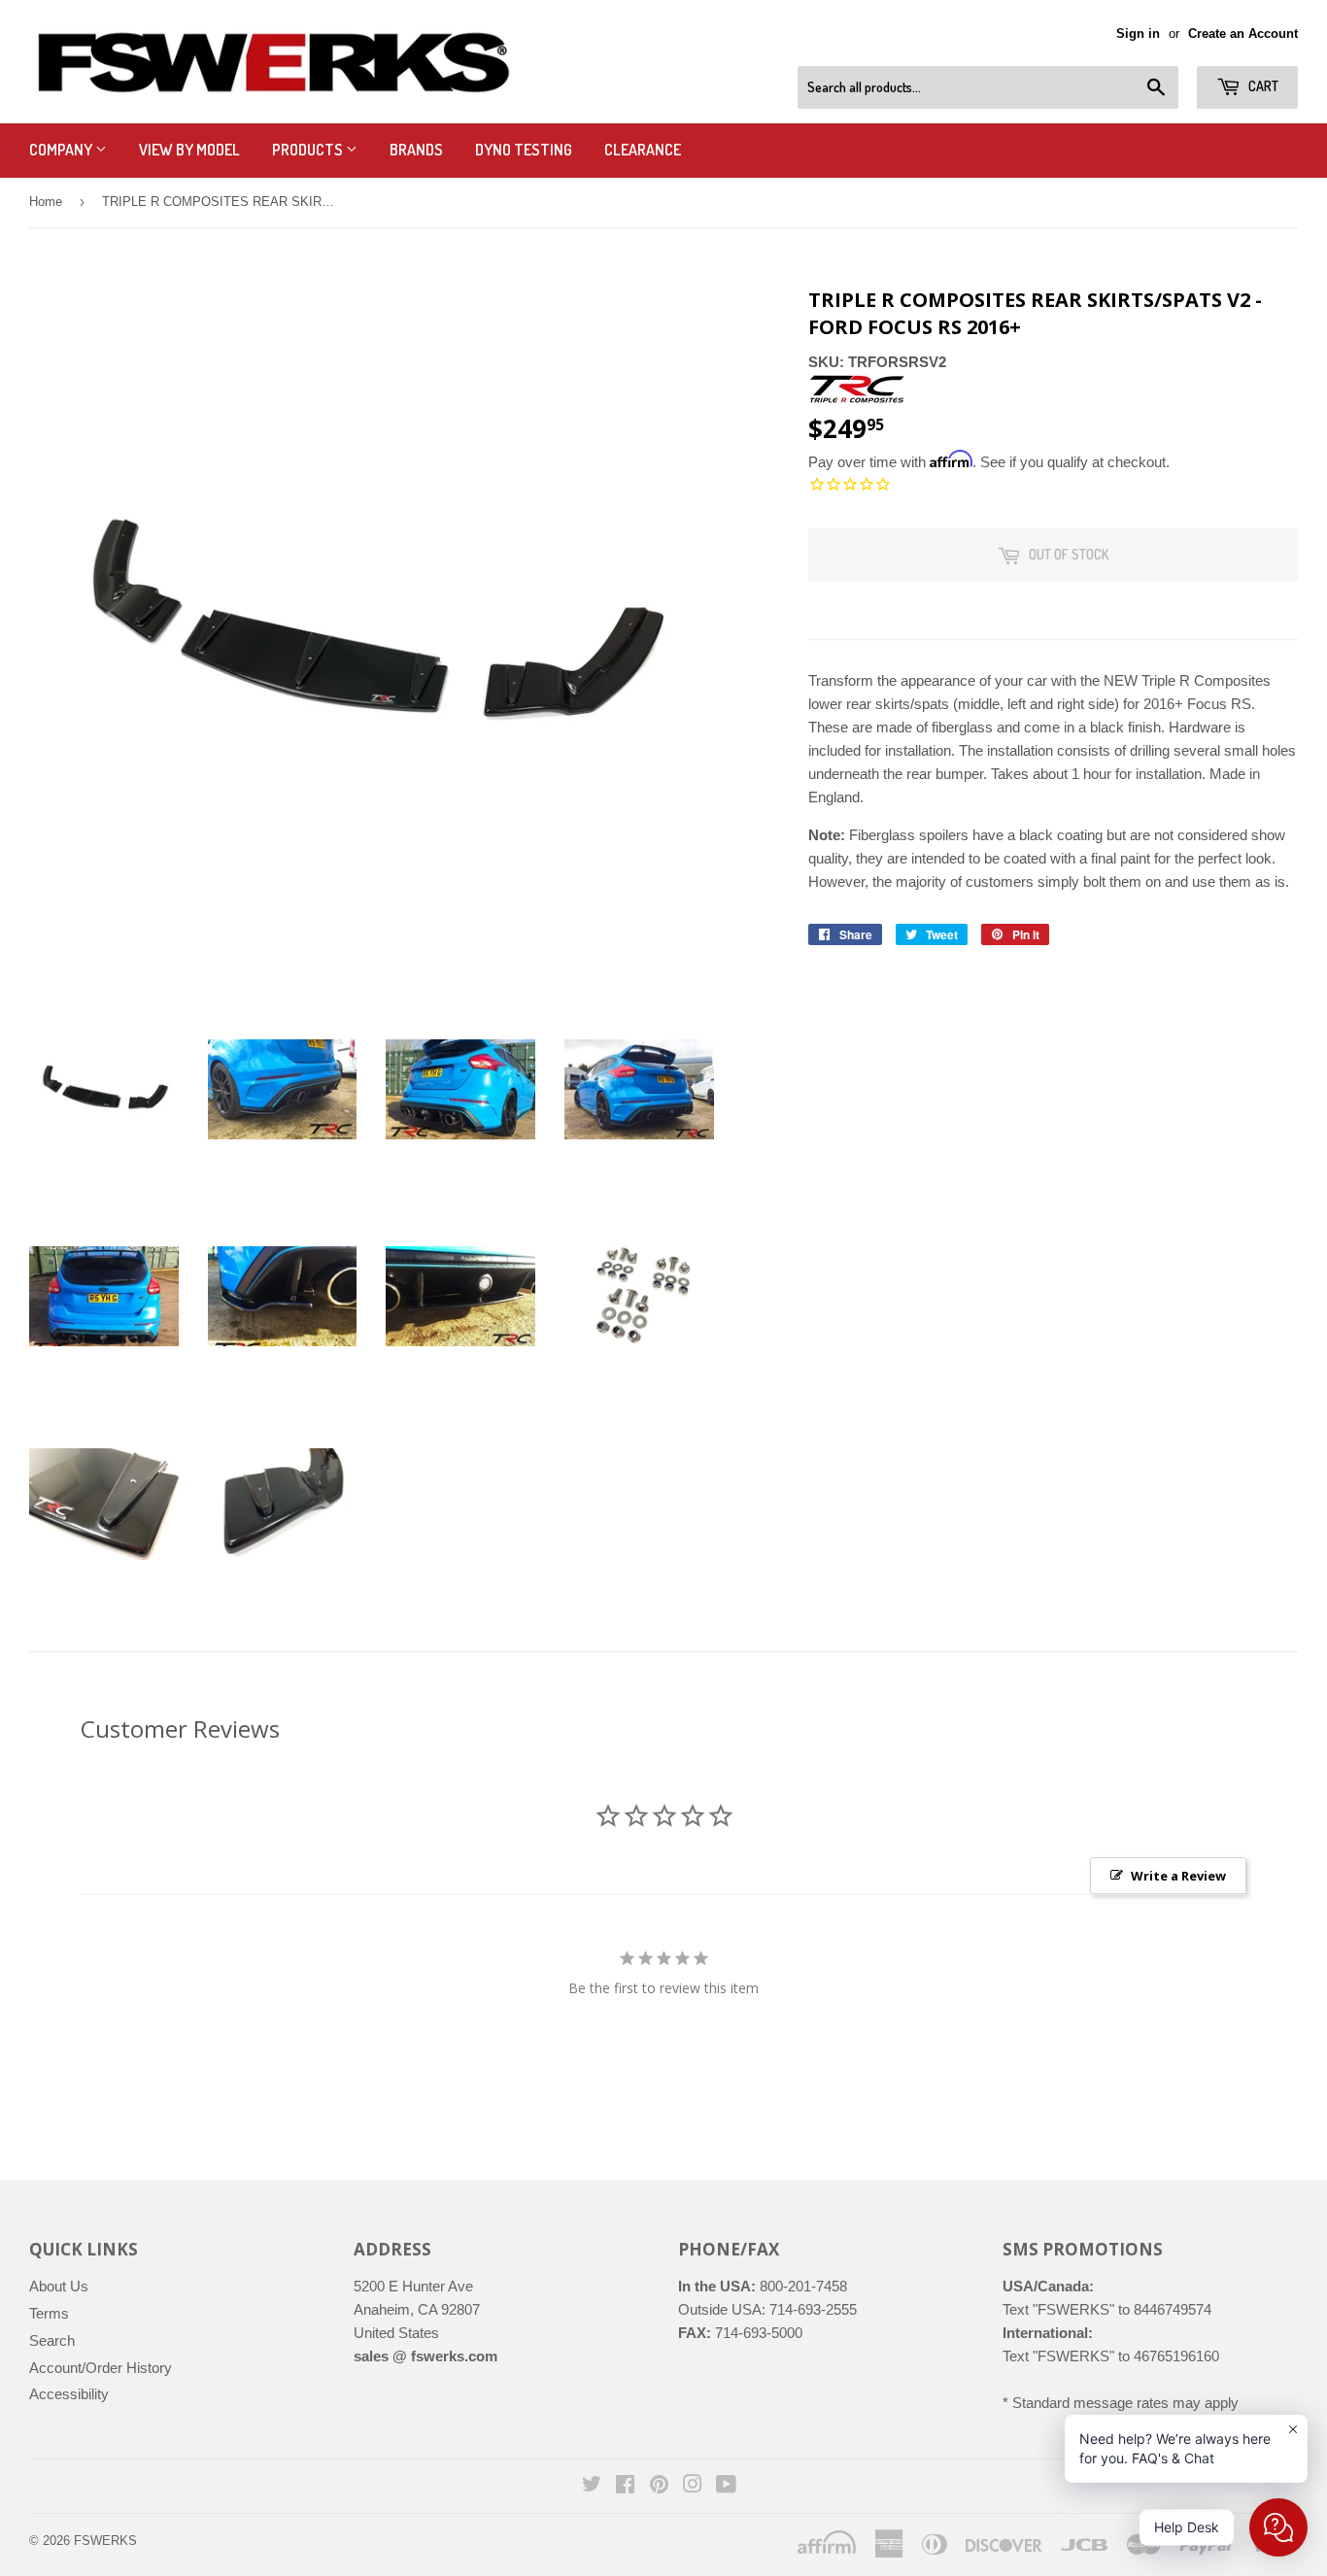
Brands (416, 150)
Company (62, 150)
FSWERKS (105, 2541)
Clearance (643, 150)
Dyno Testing (524, 150)
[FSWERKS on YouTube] (726, 2486)
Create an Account (1243, 34)
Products (309, 150)
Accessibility (69, 2394)
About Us (59, 2286)
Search (52, 2340)
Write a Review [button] (1178, 1876)
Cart (1262, 86)
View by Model (189, 150)
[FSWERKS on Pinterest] (659, 2486)
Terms (49, 2313)
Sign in (1138, 34)
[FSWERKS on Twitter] (592, 2486)
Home (46, 202)
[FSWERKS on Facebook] (625, 2486)
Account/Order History (101, 2368)
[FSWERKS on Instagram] (693, 2486)
